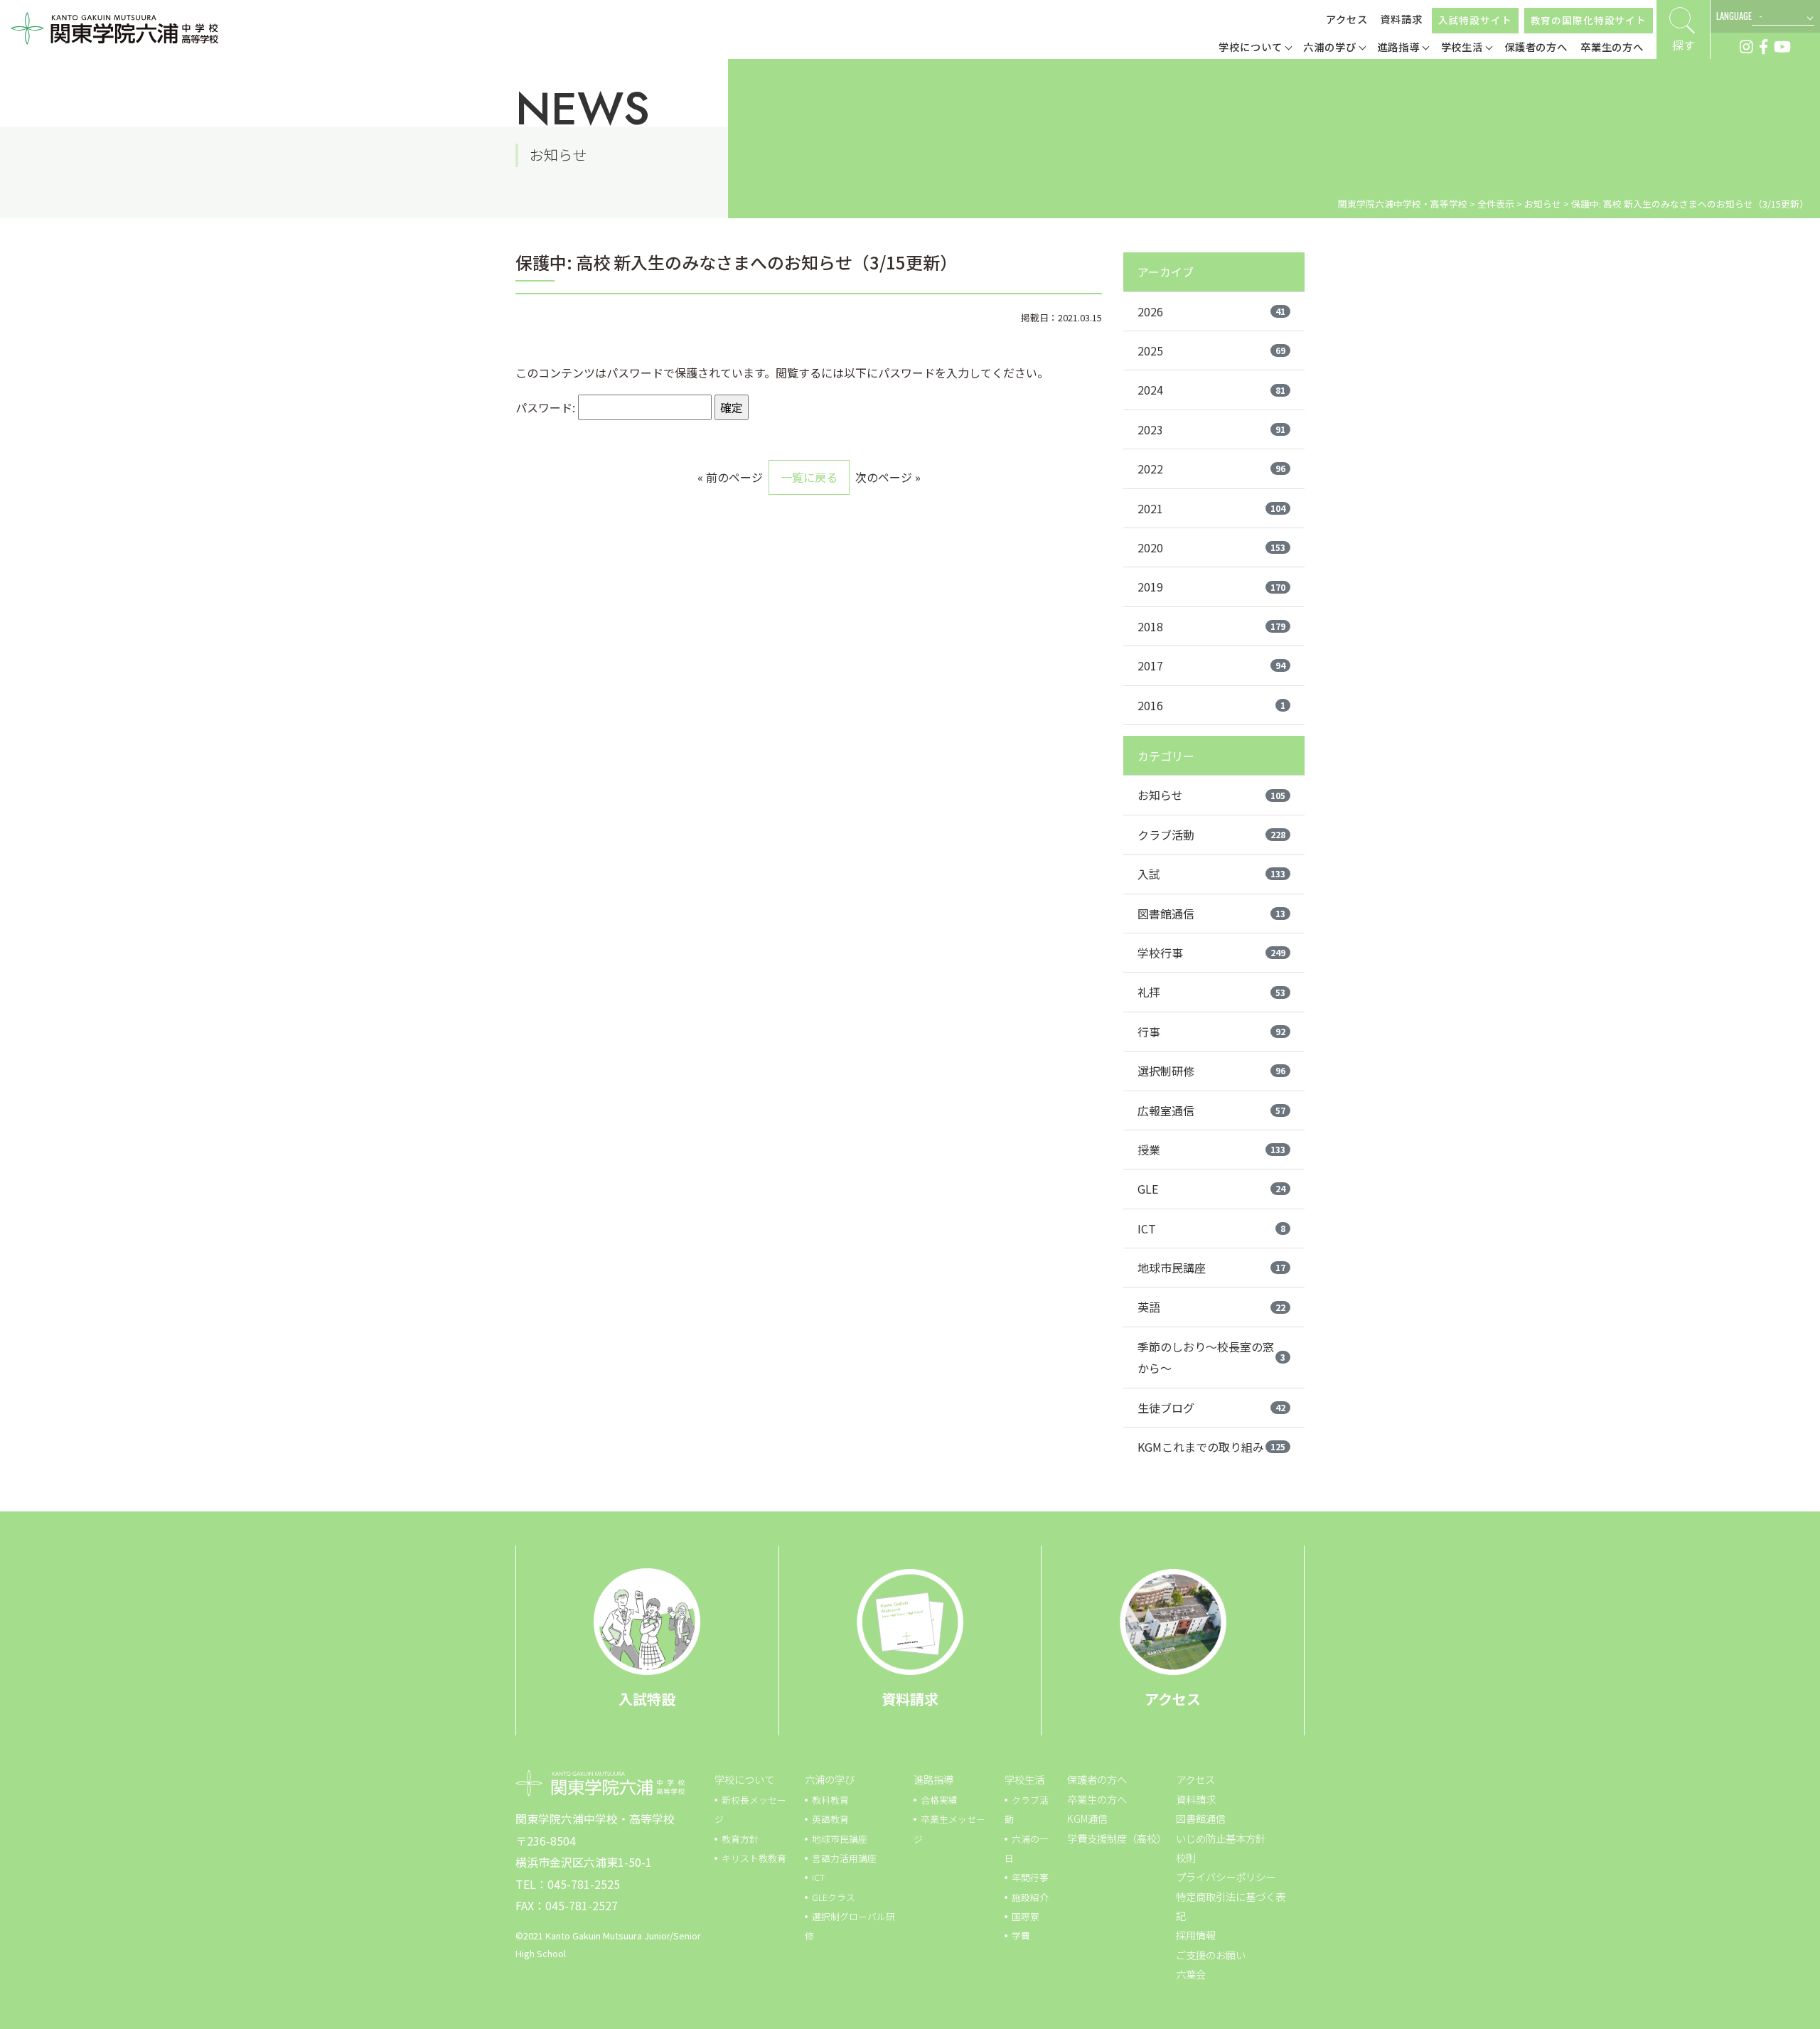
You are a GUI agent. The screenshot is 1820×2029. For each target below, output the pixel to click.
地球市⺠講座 (840, 1839)
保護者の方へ (1097, 1779)
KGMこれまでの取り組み (1211, 1447)
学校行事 (1211, 953)
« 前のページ (730, 477)
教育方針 (740, 1839)
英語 (1211, 1307)
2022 (1211, 469)
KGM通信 (1087, 1818)
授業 (1211, 1150)
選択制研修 (1211, 1071)
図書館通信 (1211, 914)
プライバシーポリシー (1226, 1877)
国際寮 (1026, 1916)
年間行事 (1030, 1877)
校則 (1186, 1857)
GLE (1211, 1189)
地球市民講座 (1211, 1268)
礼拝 (1211, 992)
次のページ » (888, 477)
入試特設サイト (1475, 20)
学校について (744, 1779)
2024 (1211, 390)
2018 (1211, 626)
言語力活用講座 (844, 1858)
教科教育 (830, 1800)
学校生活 (1024, 1779)
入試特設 (647, 1699)
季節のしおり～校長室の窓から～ (1211, 1357)
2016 (1211, 705)
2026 (1211, 311)
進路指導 (933, 1779)
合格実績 (939, 1800)
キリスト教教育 (754, 1858)
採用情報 (1196, 1935)
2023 (1211, 429)
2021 (1211, 508)
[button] (1255, 48)
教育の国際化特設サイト (1589, 20)
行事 (1211, 1032)
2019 (1211, 587)
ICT (1211, 1228)
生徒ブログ (1211, 1408)
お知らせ (1211, 795)
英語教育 (830, 1819)
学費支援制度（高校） (1117, 1838)
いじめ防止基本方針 (1221, 1838)
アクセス (1347, 19)
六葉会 (1191, 1974)
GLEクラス (834, 1897)
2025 (1211, 350)
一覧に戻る (809, 477)
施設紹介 (1030, 1897)
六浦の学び (830, 1779)
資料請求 (1401, 19)
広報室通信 (1211, 1110)
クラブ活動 (1211, 835)
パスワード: (547, 407)
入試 (1211, 874)
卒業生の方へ (1097, 1799)
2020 (1211, 547)
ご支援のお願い (1211, 1955)
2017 (1211, 665)
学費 (1021, 1936)
